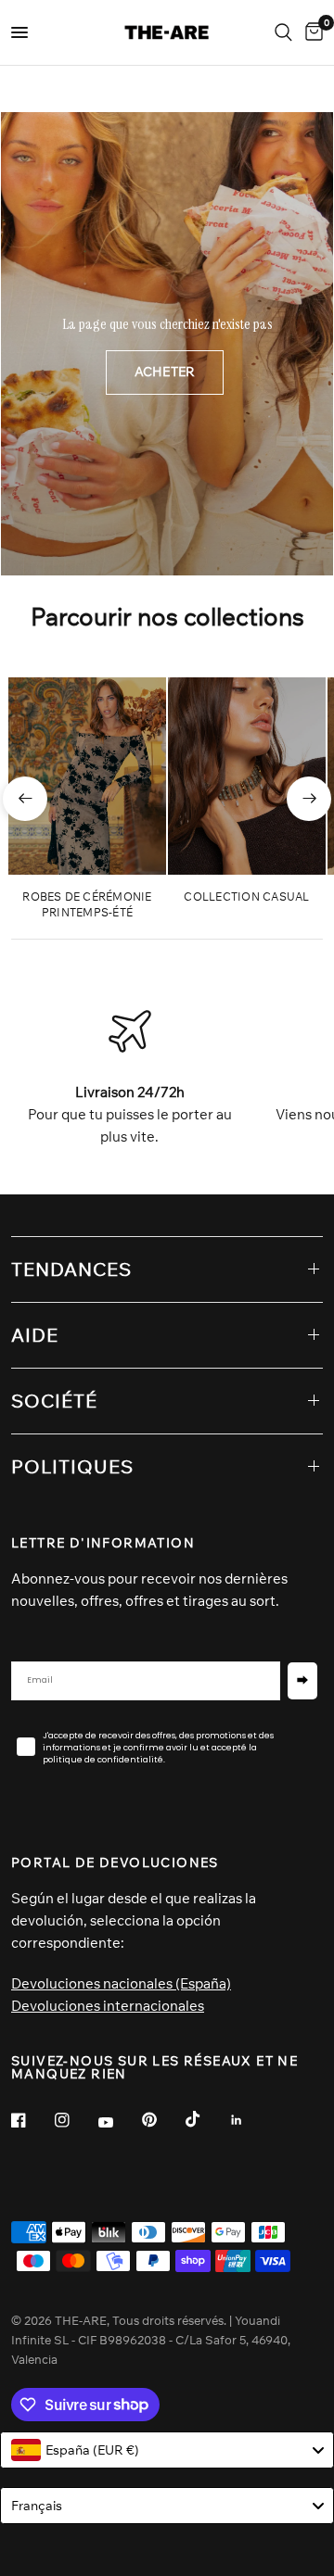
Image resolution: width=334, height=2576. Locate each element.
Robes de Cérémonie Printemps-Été (87, 904)
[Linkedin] (250, 2120)
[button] (165, 373)
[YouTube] (119, 2122)
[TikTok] (206, 2119)
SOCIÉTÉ (54, 1401)
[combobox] (167, 2450)
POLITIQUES (72, 1466)
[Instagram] (75, 2120)
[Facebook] (32, 2120)
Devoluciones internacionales (108, 2006)
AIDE (35, 1335)
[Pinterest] (162, 2119)
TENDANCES (71, 1269)
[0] (311, 32)
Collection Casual (246, 897)
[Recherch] (283, 32)
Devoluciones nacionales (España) (121, 1983)
